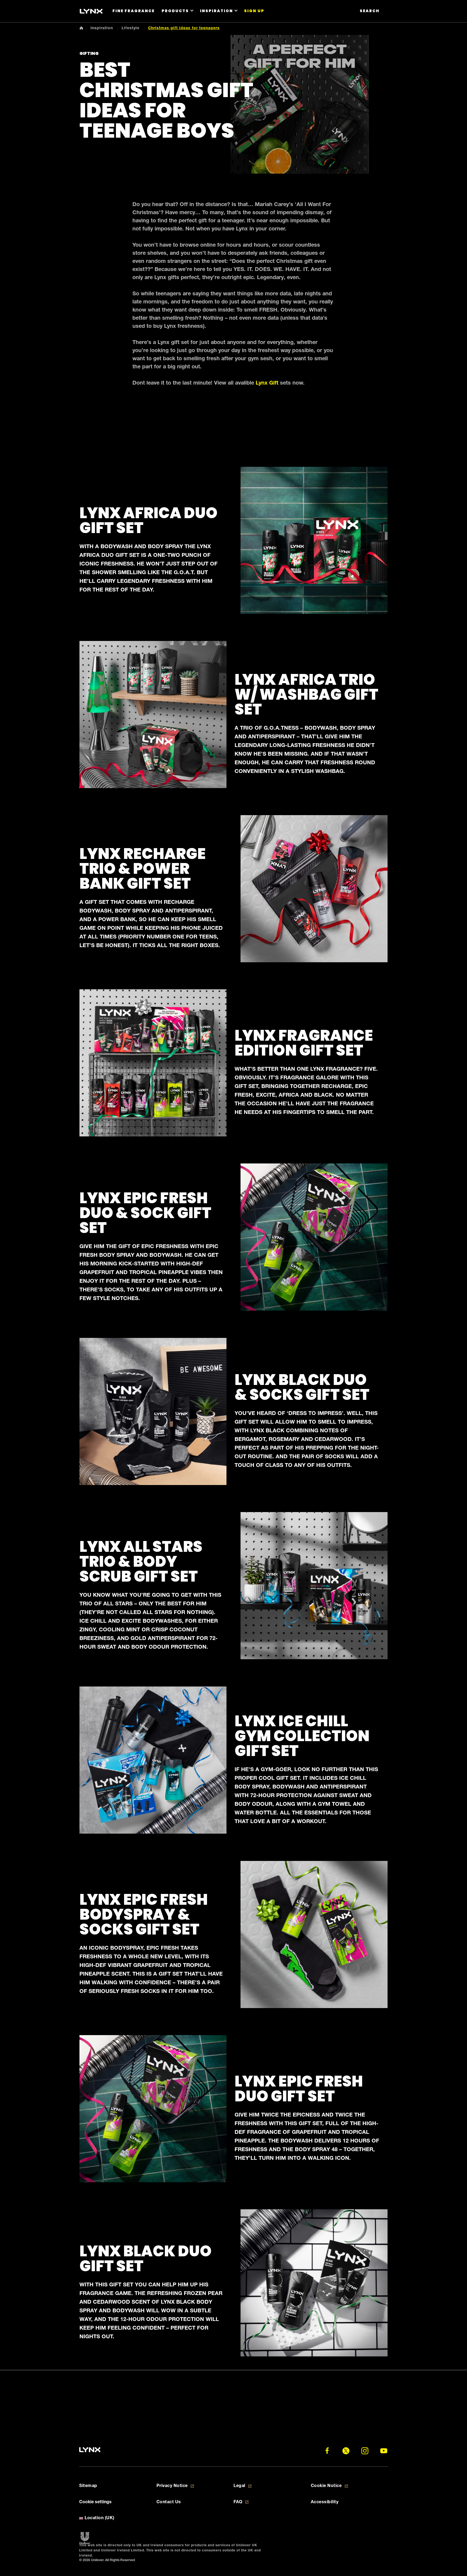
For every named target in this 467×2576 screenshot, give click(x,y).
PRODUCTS (175, 11)
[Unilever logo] (85, 2538)
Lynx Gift (267, 383)
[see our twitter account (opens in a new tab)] (346, 2451)
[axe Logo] (91, 11)
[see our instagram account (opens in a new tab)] (365, 2451)
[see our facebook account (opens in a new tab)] (327, 2451)
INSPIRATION (216, 11)
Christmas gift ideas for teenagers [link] (184, 28)
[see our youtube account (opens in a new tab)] (384, 2451)
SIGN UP (254, 11)
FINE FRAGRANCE (134, 11)
